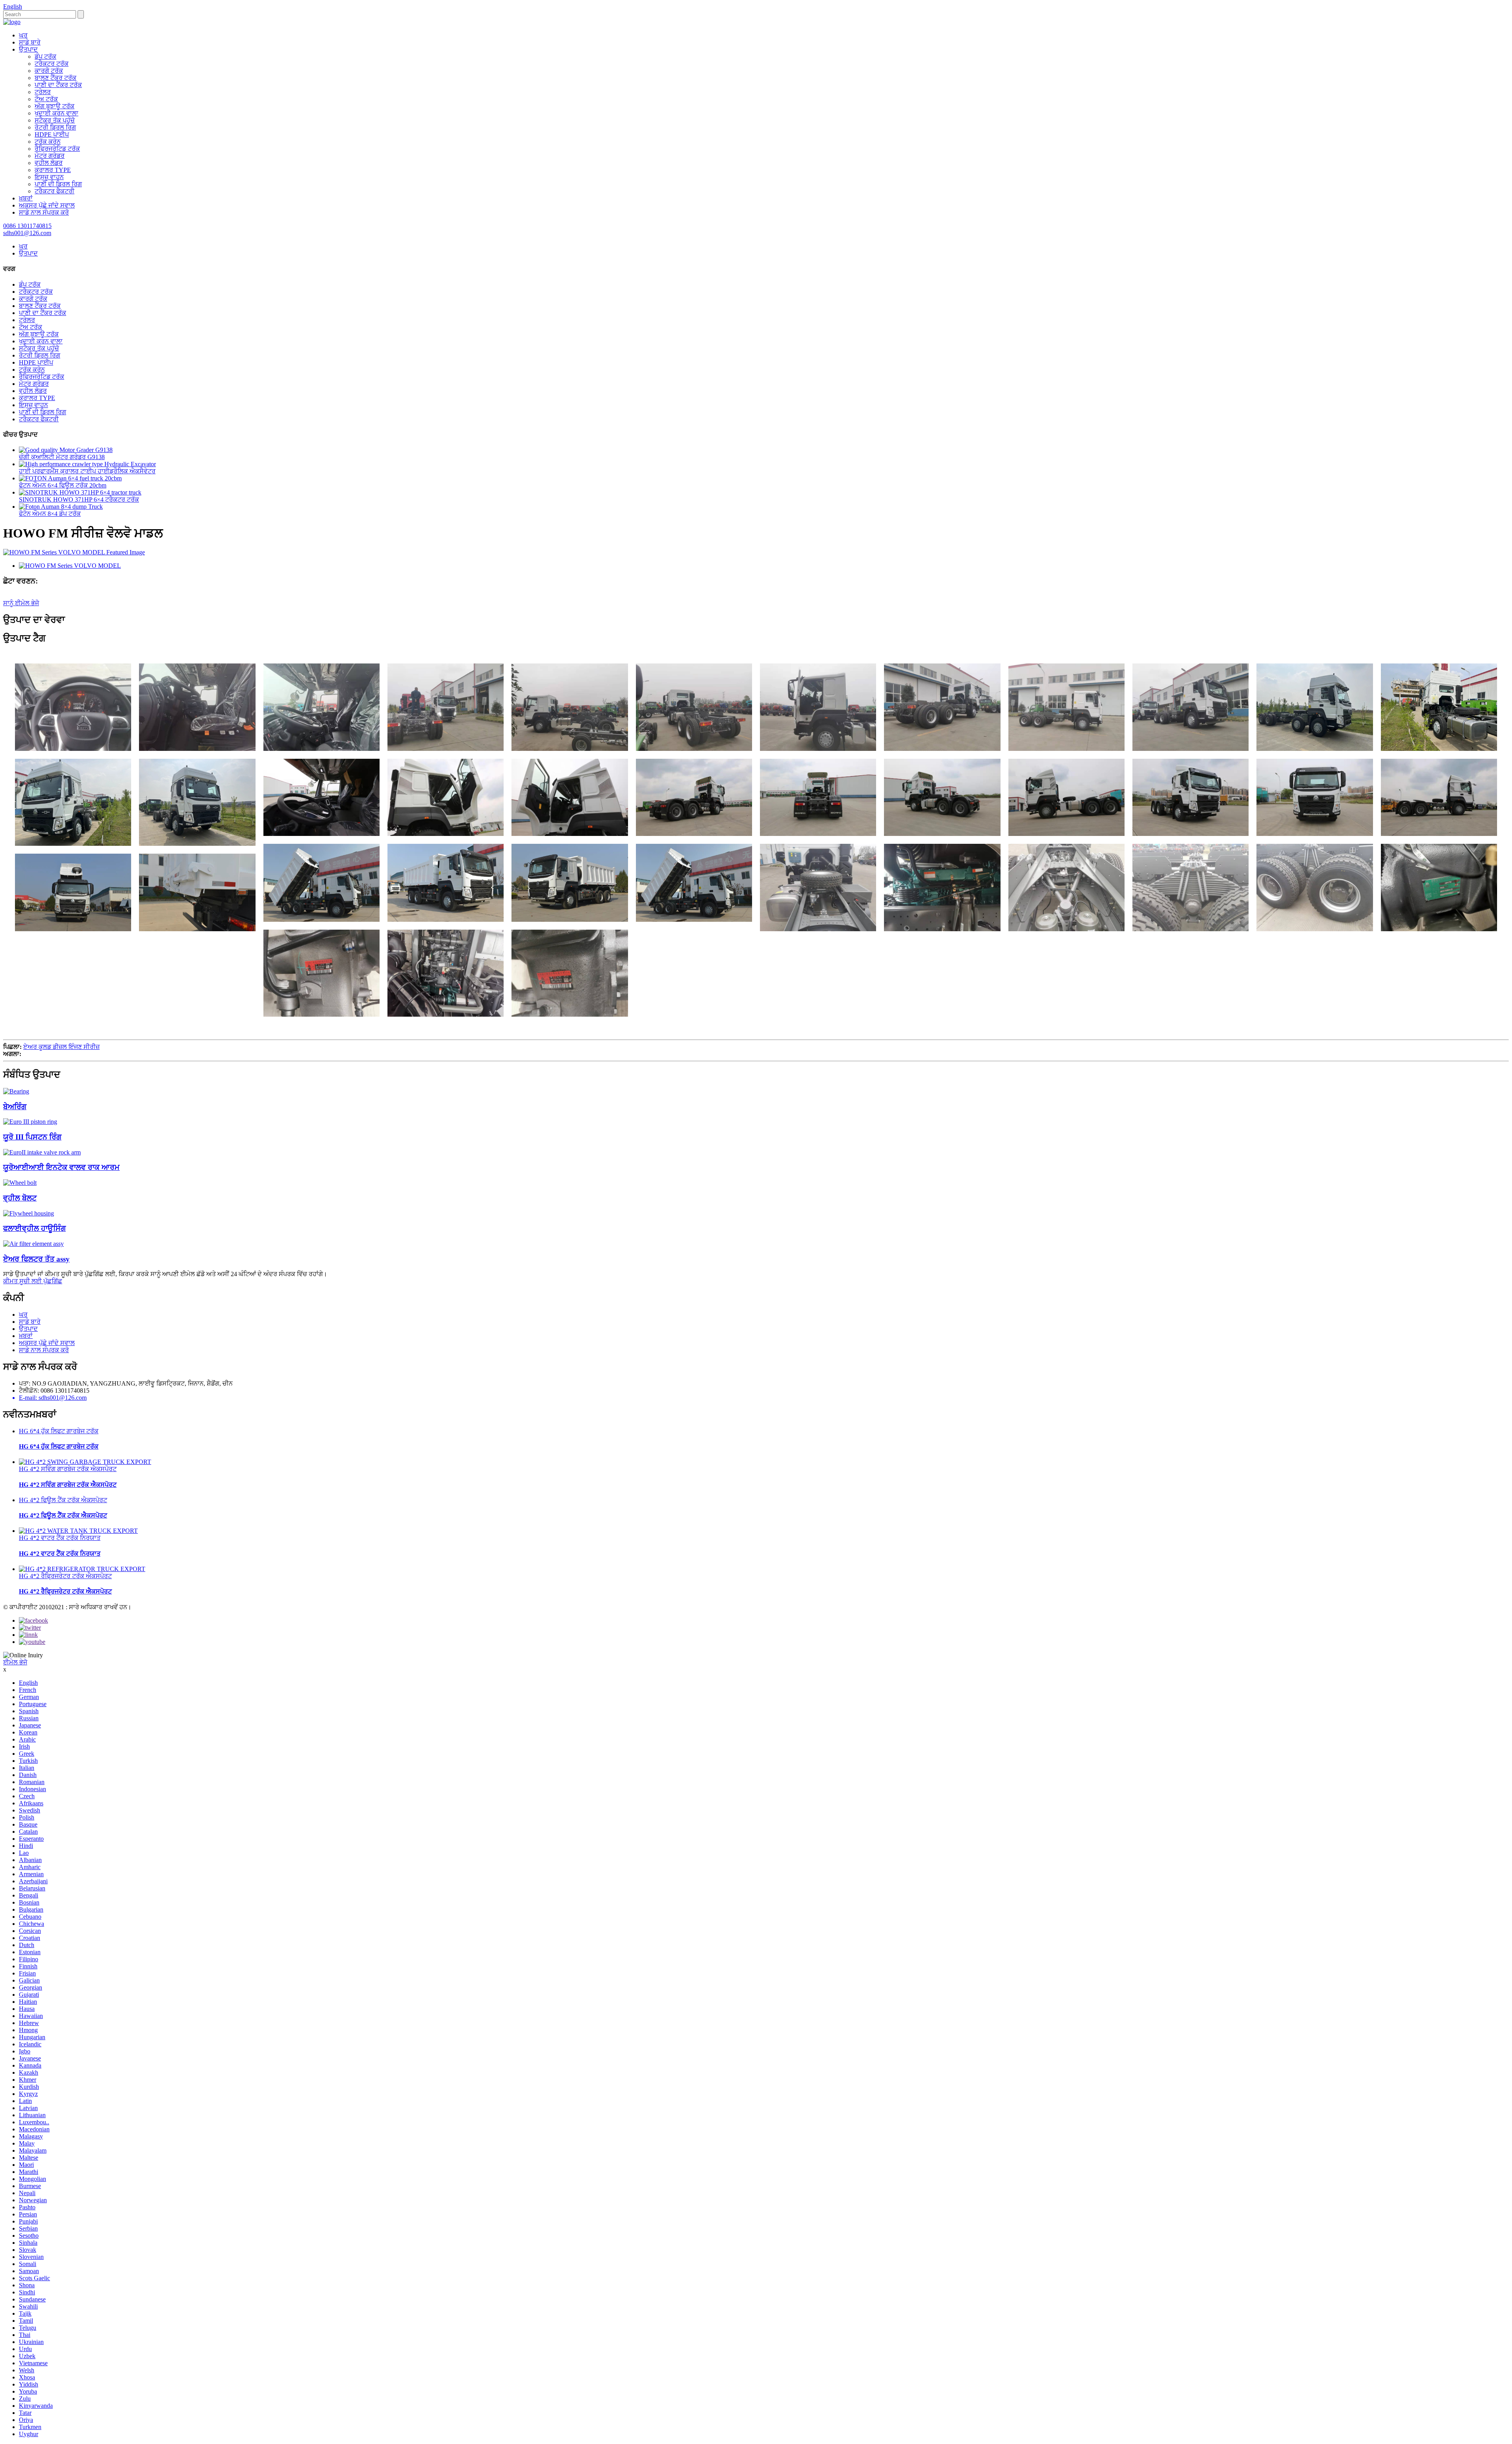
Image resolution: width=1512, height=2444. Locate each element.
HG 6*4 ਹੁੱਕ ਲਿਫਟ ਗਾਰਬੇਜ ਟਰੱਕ (59, 1431)
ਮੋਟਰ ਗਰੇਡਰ (50, 156)
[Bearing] (16, 1091)
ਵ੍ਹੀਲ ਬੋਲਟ (20, 1198)
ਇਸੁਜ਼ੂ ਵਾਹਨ (49, 177)
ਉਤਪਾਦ (28, 49)
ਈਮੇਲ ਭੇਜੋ (15, 1662)
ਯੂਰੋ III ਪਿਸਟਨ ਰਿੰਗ (32, 1137)
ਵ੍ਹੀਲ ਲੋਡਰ (49, 163)
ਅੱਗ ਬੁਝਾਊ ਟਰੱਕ (55, 106)
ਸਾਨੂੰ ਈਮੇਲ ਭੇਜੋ (21, 603)
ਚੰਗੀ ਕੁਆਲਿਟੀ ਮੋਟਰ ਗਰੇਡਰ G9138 (62, 457)
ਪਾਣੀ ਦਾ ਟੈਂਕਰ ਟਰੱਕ (58, 85)
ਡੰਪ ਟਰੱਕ (45, 57)
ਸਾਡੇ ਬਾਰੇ (30, 42)
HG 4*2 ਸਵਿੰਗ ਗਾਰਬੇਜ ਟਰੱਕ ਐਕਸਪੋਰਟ (68, 1469)
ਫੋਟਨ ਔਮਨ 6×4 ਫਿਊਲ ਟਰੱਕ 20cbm (63, 485)
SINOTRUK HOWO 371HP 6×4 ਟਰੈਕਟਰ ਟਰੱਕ (79, 499)
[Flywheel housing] (29, 1213)
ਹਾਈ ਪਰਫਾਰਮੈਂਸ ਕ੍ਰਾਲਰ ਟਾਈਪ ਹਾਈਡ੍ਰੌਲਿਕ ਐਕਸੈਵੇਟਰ (87, 471)
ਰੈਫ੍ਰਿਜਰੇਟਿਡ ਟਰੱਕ (57, 149)
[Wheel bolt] (20, 1183)
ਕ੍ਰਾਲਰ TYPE (53, 170)
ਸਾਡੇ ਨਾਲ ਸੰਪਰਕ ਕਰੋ (44, 212)
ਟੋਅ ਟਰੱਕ (46, 99)
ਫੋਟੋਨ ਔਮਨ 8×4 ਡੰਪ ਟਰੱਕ (50, 514)
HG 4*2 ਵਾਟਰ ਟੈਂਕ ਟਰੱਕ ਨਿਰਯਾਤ (60, 1538)
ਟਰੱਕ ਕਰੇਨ (48, 142)
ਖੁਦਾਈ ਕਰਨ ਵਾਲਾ (57, 113)
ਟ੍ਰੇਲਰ (43, 92)
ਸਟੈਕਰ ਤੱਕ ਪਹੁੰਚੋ (55, 120)
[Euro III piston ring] (30, 1122)
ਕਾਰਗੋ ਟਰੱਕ (49, 71)
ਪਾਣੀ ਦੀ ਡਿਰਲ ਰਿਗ (58, 184)
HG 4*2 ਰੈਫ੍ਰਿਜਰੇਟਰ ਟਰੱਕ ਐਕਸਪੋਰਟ (65, 1576)
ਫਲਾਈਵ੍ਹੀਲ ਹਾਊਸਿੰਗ (34, 1228)
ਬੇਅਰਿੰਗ (15, 1107)
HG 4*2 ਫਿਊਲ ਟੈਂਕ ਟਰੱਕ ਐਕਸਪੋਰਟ (63, 1500)
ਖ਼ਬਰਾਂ (26, 198)
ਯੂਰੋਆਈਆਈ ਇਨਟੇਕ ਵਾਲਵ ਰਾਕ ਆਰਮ (61, 1167)
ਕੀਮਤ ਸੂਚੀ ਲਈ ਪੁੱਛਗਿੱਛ (33, 1281)
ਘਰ (23, 35)
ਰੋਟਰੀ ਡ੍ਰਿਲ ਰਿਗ (55, 127)
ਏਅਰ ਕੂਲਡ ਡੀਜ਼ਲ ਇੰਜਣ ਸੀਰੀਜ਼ (61, 1047)
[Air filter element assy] (33, 1244)
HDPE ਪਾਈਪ (52, 134)
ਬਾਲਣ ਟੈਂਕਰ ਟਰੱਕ (56, 78)
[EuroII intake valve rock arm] (42, 1152)
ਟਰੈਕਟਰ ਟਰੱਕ (52, 64)
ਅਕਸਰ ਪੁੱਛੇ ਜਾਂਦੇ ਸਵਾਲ (47, 205)
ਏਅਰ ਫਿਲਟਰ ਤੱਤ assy (36, 1259)
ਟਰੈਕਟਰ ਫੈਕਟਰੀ (55, 191)
